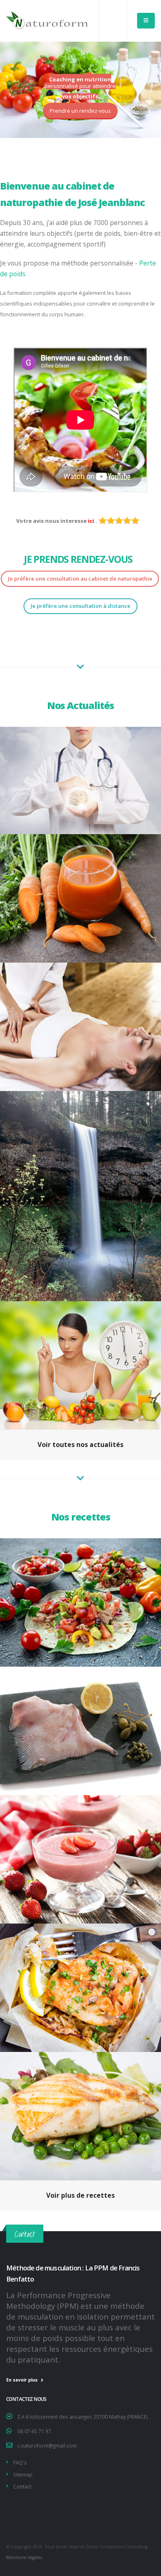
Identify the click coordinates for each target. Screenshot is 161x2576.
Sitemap (23, 2474)
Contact (22, 2486)
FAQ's (20, 2462)
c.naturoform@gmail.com (47, 2446)
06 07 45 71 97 (34, 2431)
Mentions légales (24, 2557)
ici (92, 521)
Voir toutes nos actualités (80, 1445)
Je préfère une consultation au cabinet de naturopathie (80, 579)
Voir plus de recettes (80, 2195)
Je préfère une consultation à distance (80, 606)
